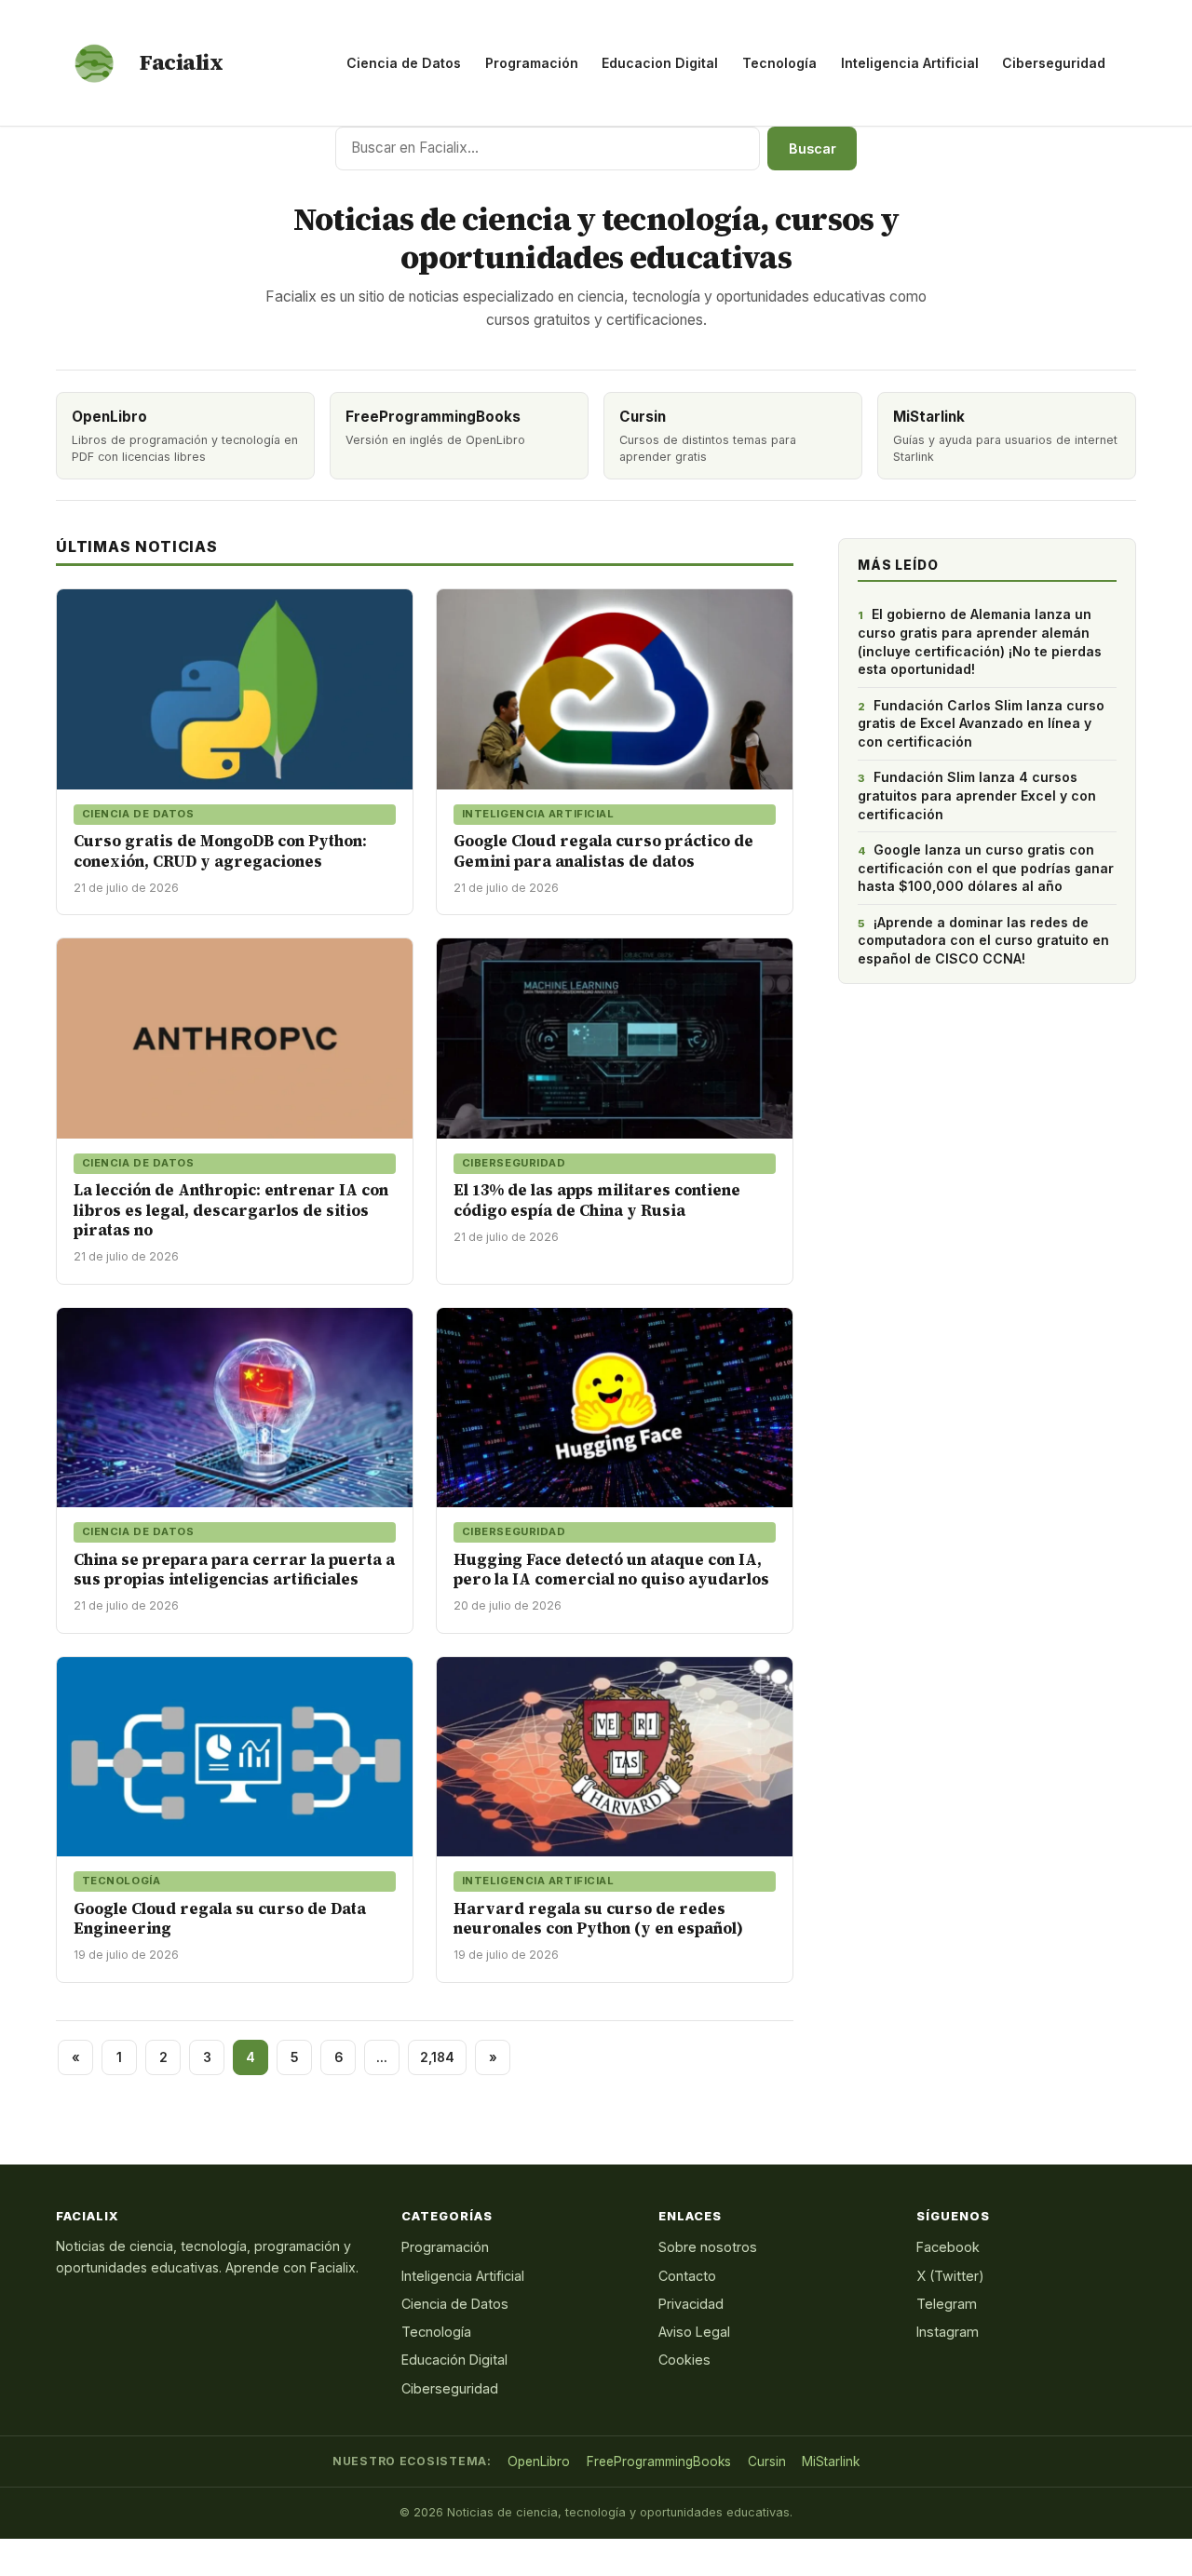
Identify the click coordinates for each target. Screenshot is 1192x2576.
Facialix (181, 62)
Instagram (948, 2332)
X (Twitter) (950, 2276)
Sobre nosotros (708, 2247)
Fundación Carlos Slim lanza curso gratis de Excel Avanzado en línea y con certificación (981, 723)
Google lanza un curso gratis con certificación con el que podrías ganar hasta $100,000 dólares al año (986, 868)
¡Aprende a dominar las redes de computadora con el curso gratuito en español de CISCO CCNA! (983, 940)
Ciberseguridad (1054, 63)
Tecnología (779, 63)
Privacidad (691, 2304)
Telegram (947, 2304)
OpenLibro (539, 2461)
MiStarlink (831, 2461)
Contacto (687, 2276)
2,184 (437, 2057)
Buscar (813, 148)
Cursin (767, 2461)
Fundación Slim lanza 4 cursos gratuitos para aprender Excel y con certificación (977, 795)
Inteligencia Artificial (910, 63)
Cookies (684, 2360)
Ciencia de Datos (404, 63)
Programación (532, 63)
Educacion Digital (660, 63)
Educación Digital (454, 2360)
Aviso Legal (694, 2332)
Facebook (948, 2247)
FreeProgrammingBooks (659, 2461)
